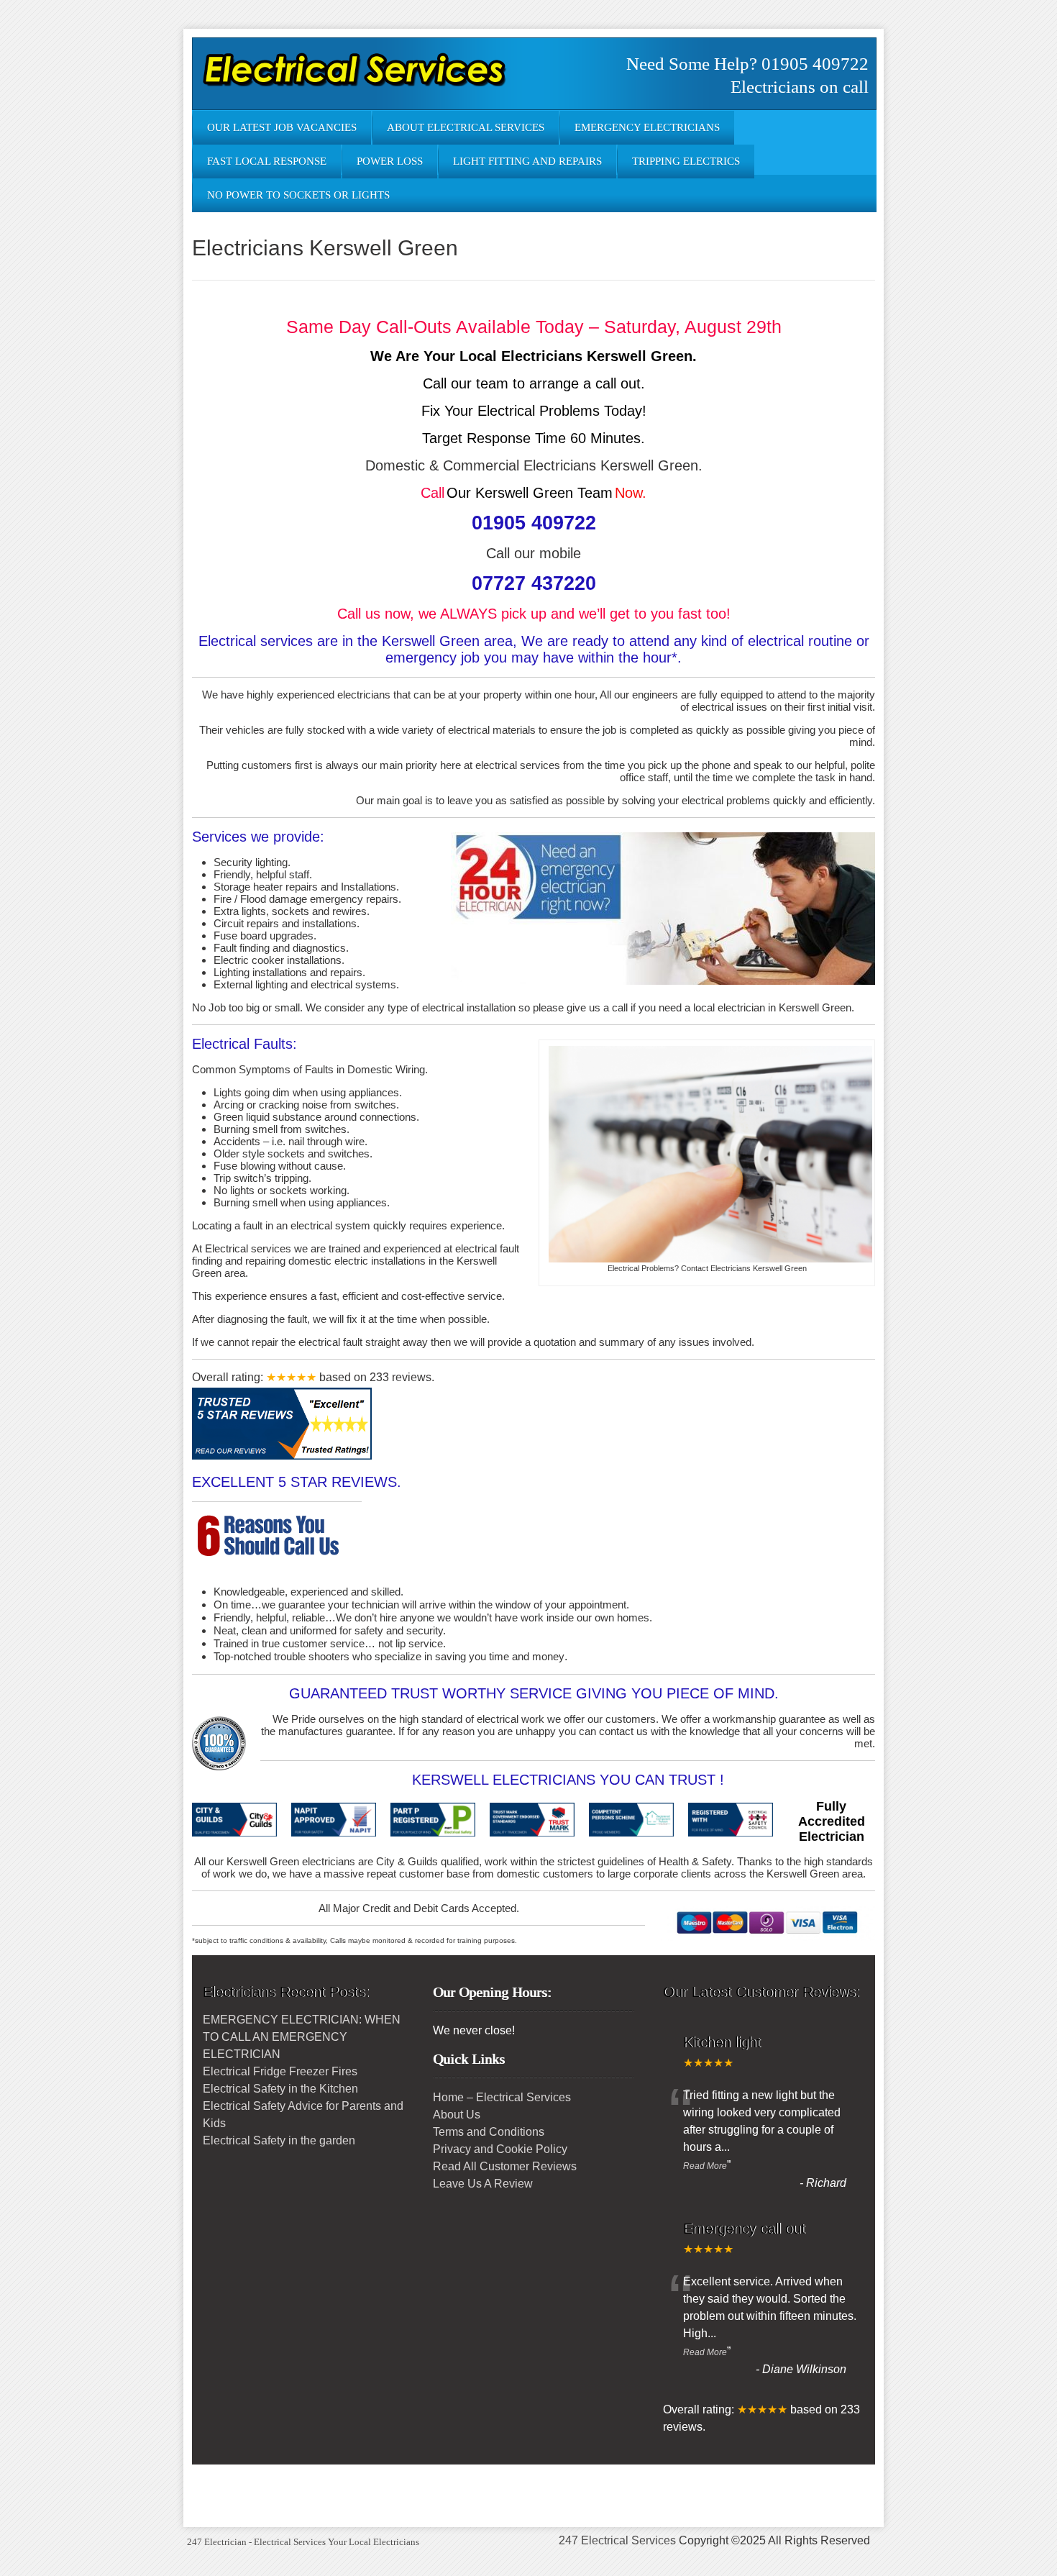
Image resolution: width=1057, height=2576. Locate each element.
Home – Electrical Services (502, 2097)
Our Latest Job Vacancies (282, 127)
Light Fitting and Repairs (527, 161)
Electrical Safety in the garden (279, 2140)
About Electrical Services (466, 127)
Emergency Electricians (647, 127)
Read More (705, 2166)
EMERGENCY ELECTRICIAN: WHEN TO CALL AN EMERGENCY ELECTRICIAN (302, 2037)
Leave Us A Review (483, 2184)
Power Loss (390, 161)
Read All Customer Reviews (505, 2166)
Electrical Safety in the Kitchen (280, 2089)
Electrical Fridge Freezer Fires (280, 2071)
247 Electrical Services (617, 2540)
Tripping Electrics (686, 161)
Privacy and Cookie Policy (500, 2149)
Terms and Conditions (489, 2132)
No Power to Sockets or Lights (298, 195)
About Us (457, 2115)
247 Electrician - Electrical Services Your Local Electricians (303, 2542)
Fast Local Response (267, 161)
